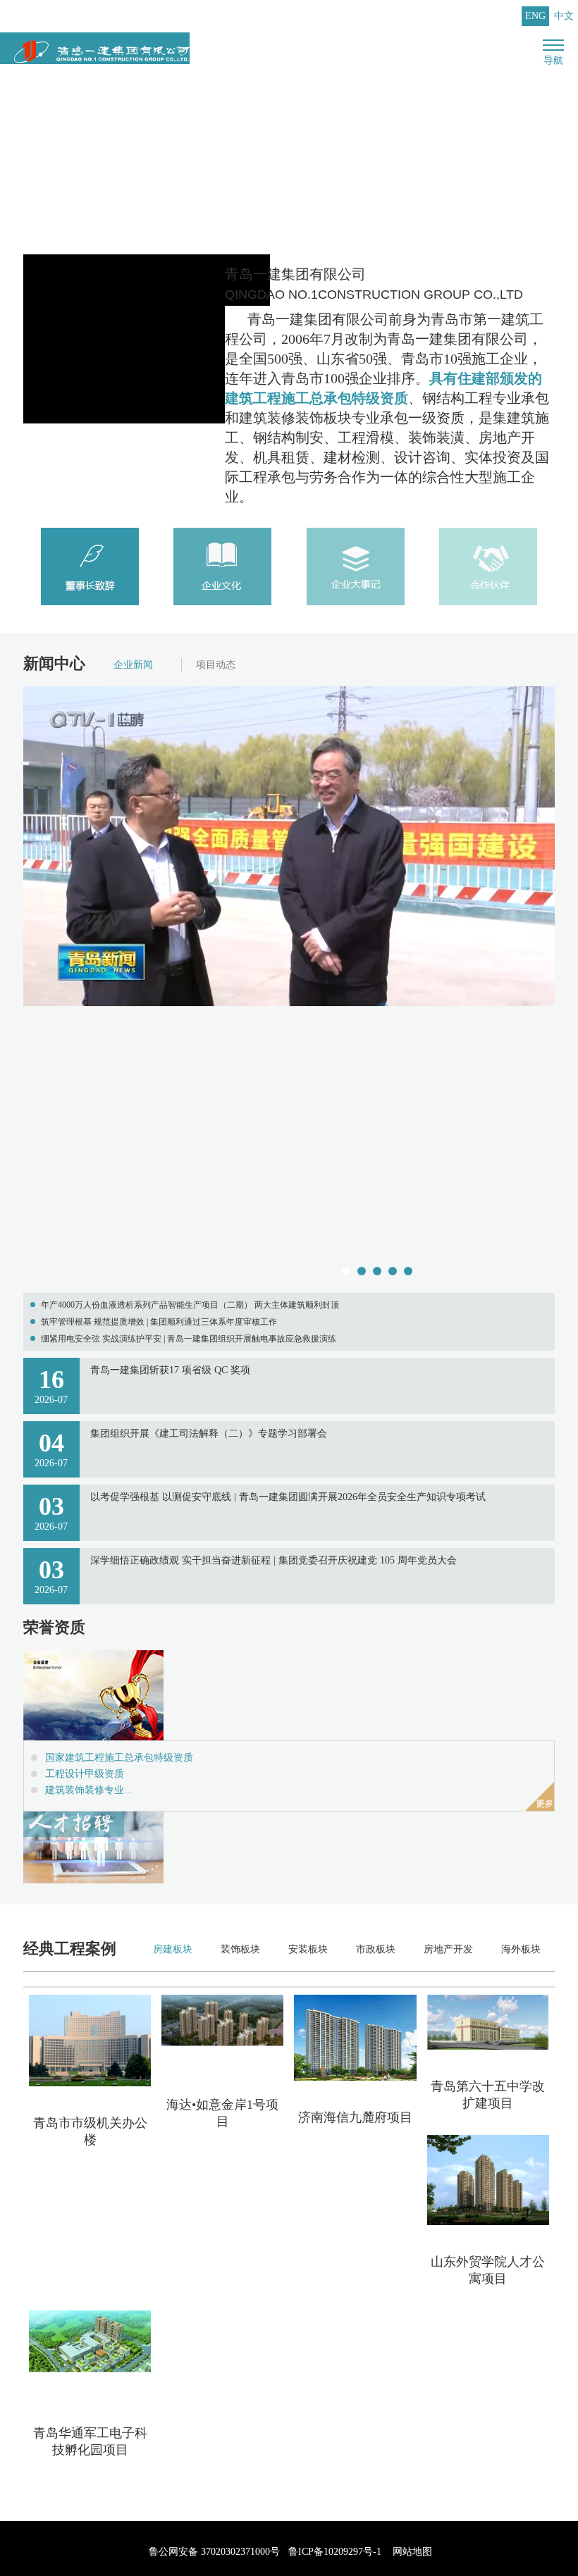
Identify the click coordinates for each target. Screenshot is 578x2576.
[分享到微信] (36, 2487)
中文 (564, 16)
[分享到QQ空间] (69, 2487)
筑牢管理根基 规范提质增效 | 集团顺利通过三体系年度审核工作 (159, 1322)
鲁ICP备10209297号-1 (335, 2552)
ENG (535, 16)
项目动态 (216, 665)
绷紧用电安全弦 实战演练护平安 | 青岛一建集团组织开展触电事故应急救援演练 (189, 1339)
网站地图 (412, 2552)
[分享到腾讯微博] (169, 2487)
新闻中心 (54, 663)
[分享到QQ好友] (136, 2487)
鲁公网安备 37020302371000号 (213, 2552)
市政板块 (376, 1949)
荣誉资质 (54, 1627)
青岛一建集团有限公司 (374, 284)
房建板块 (173, 1949)
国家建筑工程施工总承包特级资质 (119, 1758)
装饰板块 (240, 1949)
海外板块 (521, 1949)
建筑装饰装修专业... (89, 1790)
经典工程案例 (70, 1949)
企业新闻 (133, 665)
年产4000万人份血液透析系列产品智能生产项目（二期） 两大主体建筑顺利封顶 (190, 1305)
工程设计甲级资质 (85, 1774)
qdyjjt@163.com (473, 16)
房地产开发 (448, 1949)
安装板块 (308, 1949)
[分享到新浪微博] (103, 2487)
